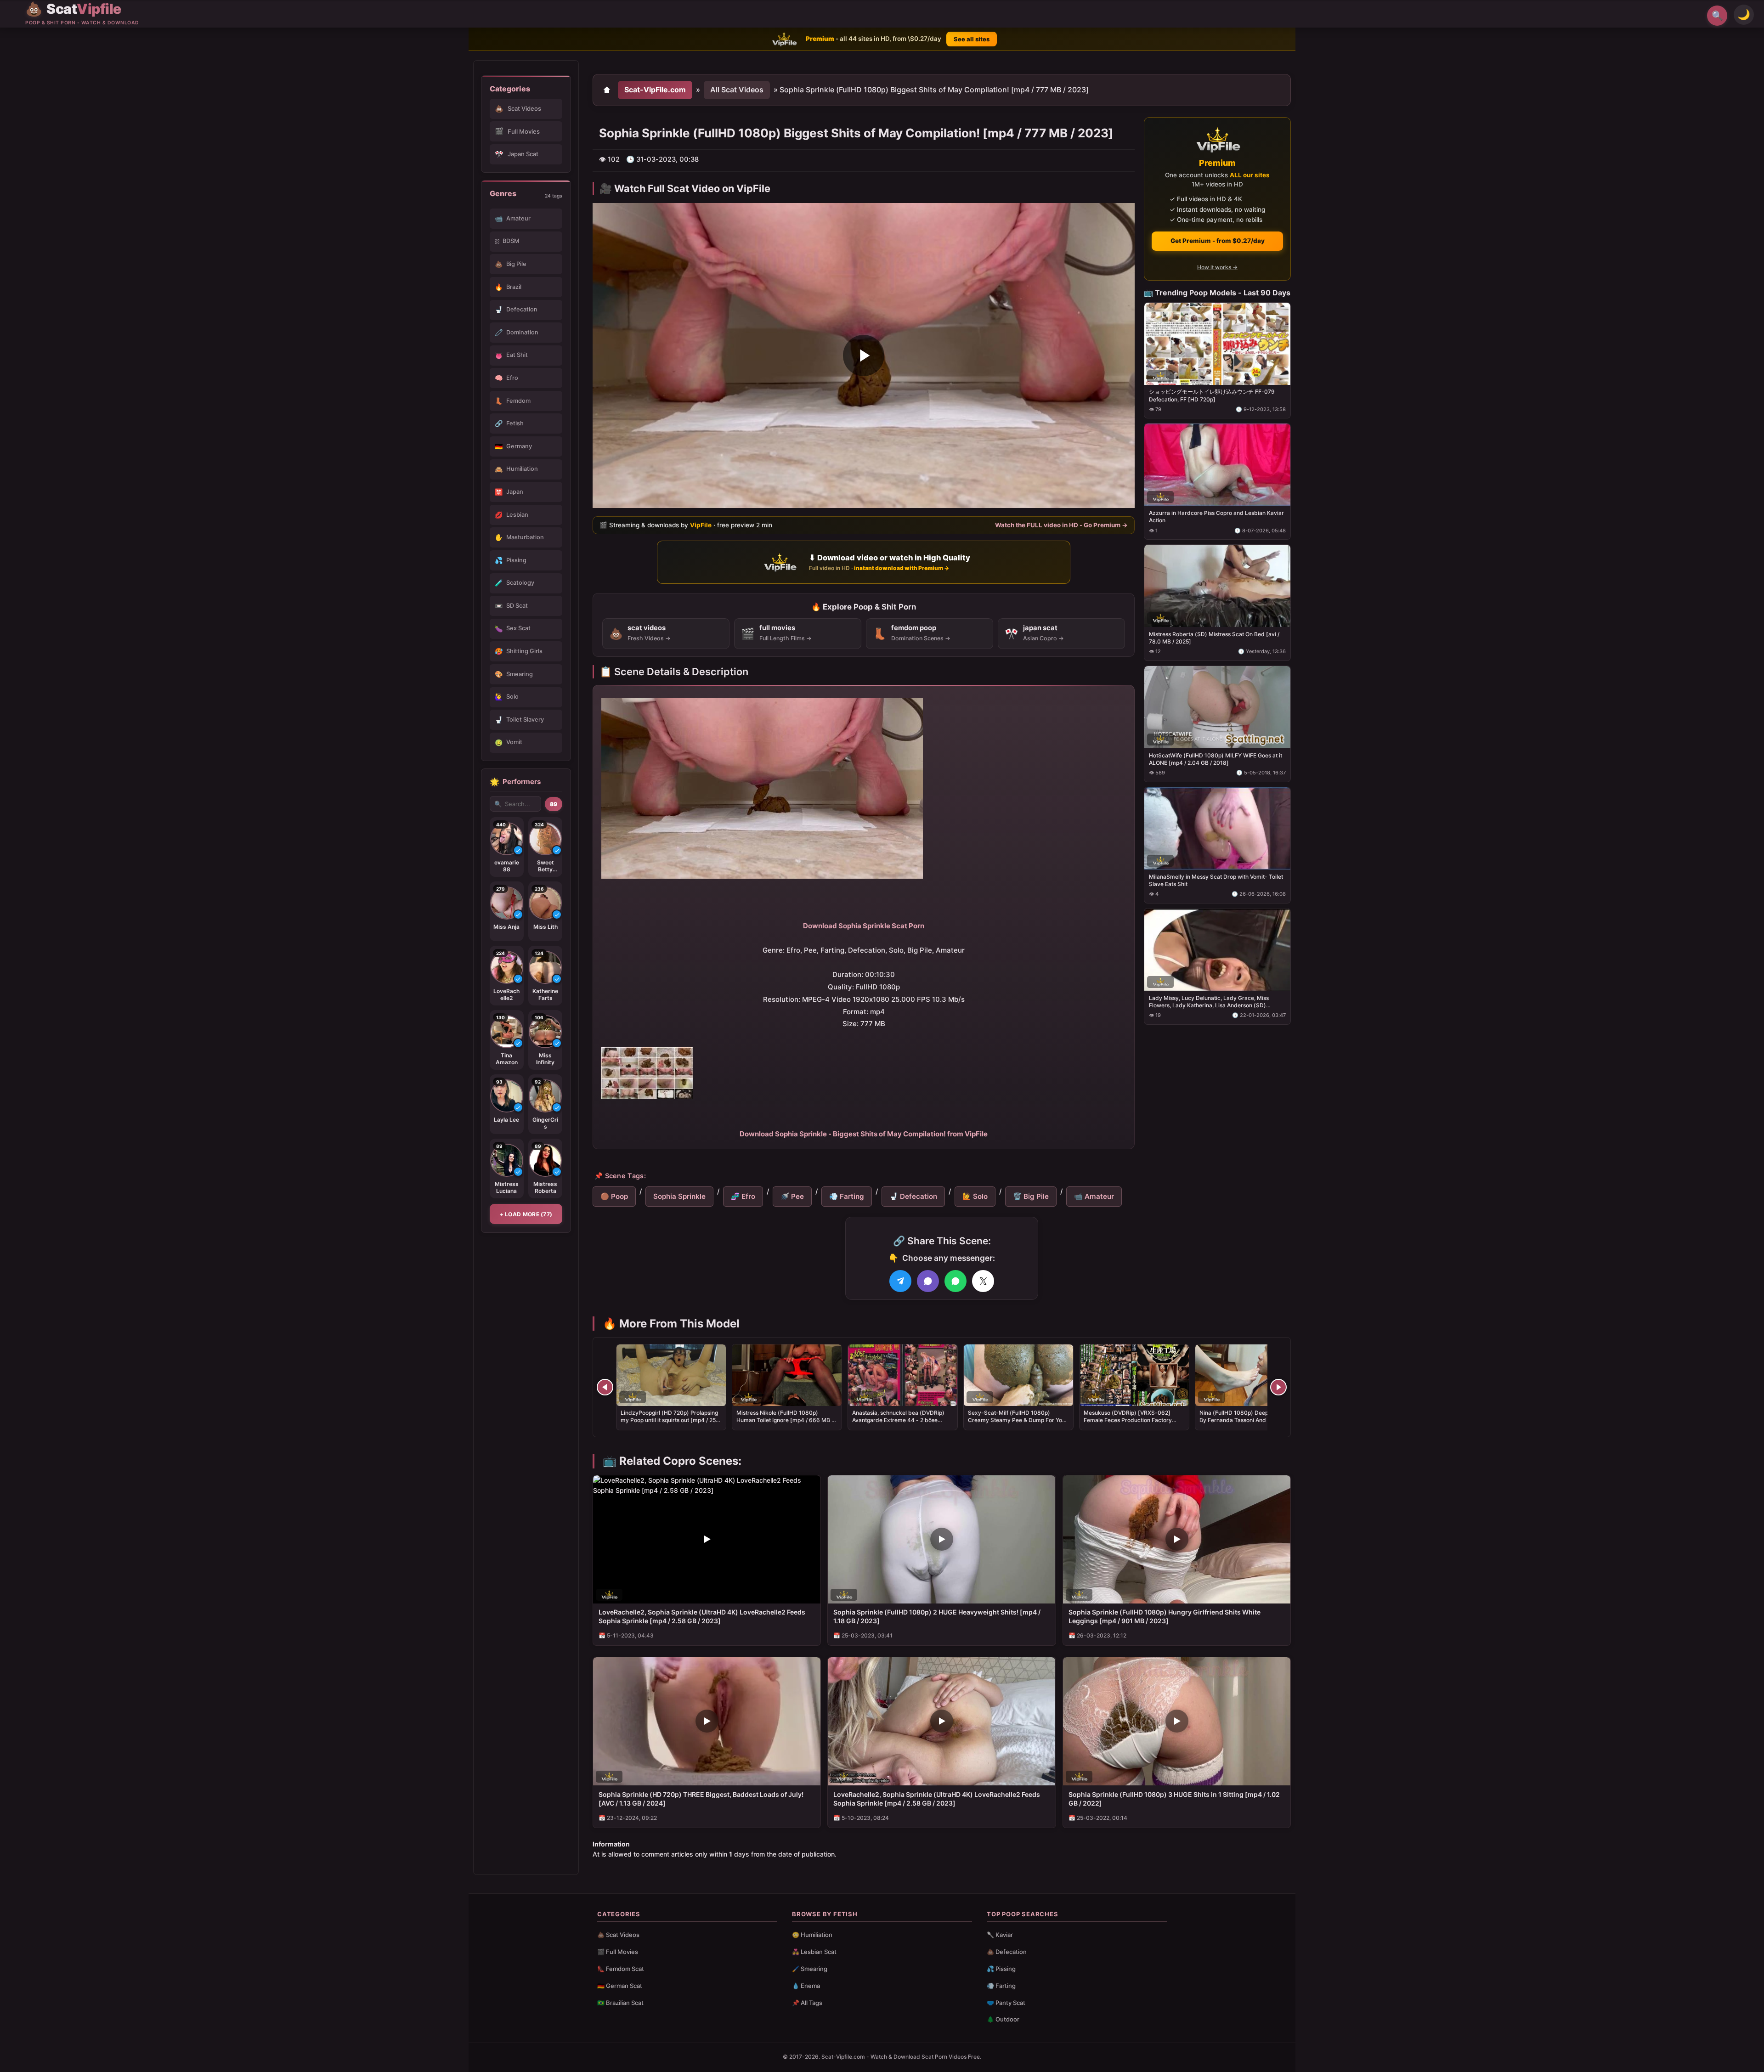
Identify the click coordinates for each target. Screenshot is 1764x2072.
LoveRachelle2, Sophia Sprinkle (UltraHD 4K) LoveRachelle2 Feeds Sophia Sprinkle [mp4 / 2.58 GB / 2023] (702, 1616)
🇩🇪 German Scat (620, 1986)
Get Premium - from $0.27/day (1218, 241)
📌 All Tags (807, 2003)
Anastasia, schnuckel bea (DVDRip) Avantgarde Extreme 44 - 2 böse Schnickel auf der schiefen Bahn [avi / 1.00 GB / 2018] (902, 1424)
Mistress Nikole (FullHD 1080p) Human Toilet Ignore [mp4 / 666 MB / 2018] (785, 1420)
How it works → (1217, 267)
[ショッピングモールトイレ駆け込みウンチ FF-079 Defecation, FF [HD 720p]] (1217, 343)
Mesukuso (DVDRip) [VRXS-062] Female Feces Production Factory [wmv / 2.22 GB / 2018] (1128, 1420)
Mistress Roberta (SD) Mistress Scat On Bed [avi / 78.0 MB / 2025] (1214, 638)
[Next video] (1278, 1387)
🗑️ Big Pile (1031, 1196)
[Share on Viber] (928, 1281)
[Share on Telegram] (900, 1281)
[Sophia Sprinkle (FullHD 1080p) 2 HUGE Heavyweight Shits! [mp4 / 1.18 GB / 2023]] (941, 1539)
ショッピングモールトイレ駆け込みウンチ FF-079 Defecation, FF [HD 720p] (1212, 395)
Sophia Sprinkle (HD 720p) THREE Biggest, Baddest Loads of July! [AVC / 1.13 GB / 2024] (701, 1799)
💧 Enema (806, 1986)
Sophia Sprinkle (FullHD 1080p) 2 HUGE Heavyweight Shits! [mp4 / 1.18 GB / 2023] (937, 1616)
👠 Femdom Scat (621, 1969)
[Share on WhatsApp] (955, 1281)
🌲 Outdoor (1003, 2019)
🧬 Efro (743, 1196)
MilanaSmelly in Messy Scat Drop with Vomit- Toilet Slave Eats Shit (1216, 880)
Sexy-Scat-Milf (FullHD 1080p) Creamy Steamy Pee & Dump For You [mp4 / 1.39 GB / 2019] (1017, 1420)
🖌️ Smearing (810, 1969)
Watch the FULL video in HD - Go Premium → (1061, 525)
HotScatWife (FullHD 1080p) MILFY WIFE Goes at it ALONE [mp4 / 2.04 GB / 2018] (1216, 759)
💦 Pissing (1001, 1969)
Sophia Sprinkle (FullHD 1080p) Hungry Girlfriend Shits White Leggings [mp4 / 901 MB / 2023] (1165, 1616)
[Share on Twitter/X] (983, 1281)
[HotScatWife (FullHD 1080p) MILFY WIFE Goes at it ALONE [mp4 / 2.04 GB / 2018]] (1217, 707)
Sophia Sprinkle (679, 1196)
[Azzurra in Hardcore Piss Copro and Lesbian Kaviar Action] (1217, 465)
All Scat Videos (737, 90)
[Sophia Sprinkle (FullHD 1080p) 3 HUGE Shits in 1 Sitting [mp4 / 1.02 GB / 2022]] (1177, 1721)
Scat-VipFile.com (655, 90)
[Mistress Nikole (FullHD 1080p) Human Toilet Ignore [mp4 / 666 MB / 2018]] (787, 1375)
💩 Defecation (1007, 1952)
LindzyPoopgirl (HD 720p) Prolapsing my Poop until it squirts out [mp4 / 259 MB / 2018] (670, 1420)
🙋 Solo (975, 1196)
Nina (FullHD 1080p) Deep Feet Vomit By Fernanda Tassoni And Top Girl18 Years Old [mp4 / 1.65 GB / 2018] (1248, 1420)
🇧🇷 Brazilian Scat (620, 2003)
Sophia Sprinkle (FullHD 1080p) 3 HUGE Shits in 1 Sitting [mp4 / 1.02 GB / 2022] (1174, 1799)
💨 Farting (847, 1196)
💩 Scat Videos (618, 1935)
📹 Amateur (1094, 1196)
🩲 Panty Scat (1006, 2003)
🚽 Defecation (913, 1196)
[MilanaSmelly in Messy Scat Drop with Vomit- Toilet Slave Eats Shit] (1217, 828)
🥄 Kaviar (1000, 1935)
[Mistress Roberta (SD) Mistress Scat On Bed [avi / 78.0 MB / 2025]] (1217, 586)
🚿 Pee (792, 1196)
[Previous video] (605, 1387)
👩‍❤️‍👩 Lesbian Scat (814, 1952)
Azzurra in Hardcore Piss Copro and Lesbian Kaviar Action (1216, 517)
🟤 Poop (614, 1196)
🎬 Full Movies (618, 1952)
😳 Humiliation (812, 1935)
